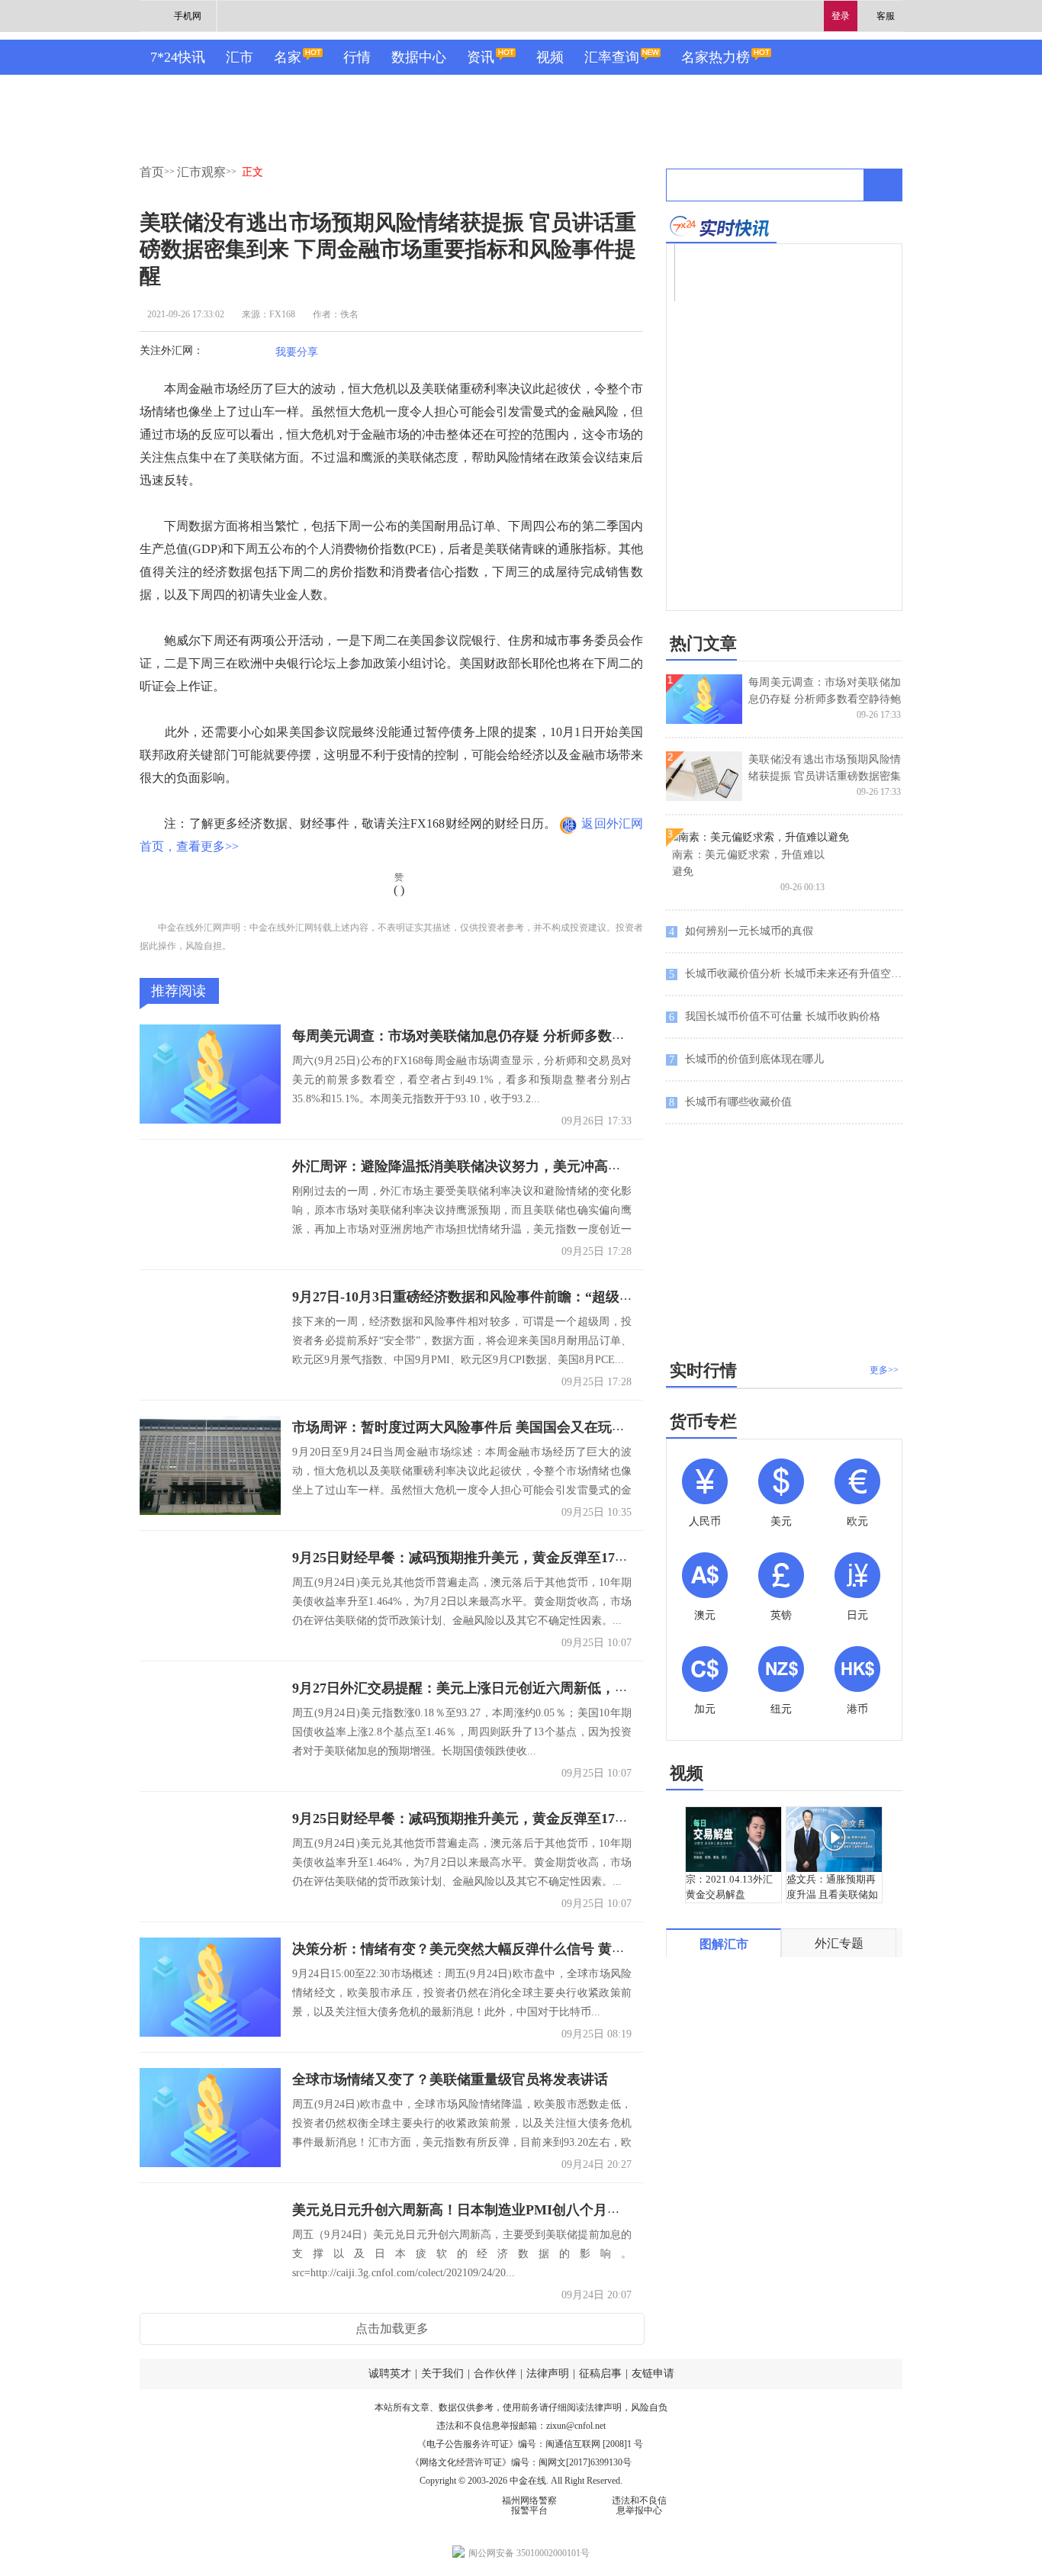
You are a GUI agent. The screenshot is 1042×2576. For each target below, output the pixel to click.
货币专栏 (703, 1421)
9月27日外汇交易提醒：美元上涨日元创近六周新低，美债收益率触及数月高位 (529, 1688)
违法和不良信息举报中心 (639, 2505)
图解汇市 (724, 1944)
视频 (550, 57)
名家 (288, 57)
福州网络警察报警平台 (529, 2505)
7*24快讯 (178, 57)
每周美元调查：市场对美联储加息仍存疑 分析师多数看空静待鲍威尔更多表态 (527, 1036)
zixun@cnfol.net (576, 2426)
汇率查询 (612, 57)
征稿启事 (600, 2373)
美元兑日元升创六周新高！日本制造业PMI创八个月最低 (463, 2210)
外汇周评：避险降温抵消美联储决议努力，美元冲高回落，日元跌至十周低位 (526, 1166)
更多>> (884, 1370)
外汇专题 (839, 1943)
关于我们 (442, 2373)
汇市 (240, 57)
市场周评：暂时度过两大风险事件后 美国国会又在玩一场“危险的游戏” (507, 1427)
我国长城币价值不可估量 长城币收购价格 (775, 1017)
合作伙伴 (495, 2373)
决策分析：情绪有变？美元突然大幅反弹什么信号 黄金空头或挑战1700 (507, 1949)
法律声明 (548, 2373)
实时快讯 (721, 226)
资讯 (481, 57)
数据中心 (419, 57)
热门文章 (703, 643)
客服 (886, 16)
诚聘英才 (390, 2373)
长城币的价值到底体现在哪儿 (746, 1060)
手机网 (188, 16)
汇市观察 (201, 172)
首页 (152, 172)
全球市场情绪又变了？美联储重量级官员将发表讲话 (450, 2079)
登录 (841, 16)
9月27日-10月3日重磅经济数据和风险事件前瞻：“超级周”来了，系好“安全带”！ (535, 1297)
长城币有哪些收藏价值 (730, 1102)
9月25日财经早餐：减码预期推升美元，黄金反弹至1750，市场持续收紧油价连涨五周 (550, 1819)
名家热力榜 (716, 57)
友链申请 (653, 2373)
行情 (357, 57)
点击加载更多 (392, 2328)
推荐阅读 (178, 991)
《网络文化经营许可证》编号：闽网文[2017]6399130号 (521, 2462)
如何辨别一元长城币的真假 (741, 931)
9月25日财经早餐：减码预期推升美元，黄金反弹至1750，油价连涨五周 (508, 1558)
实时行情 (703, 1370)
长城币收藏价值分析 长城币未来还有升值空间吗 (786, 974)
